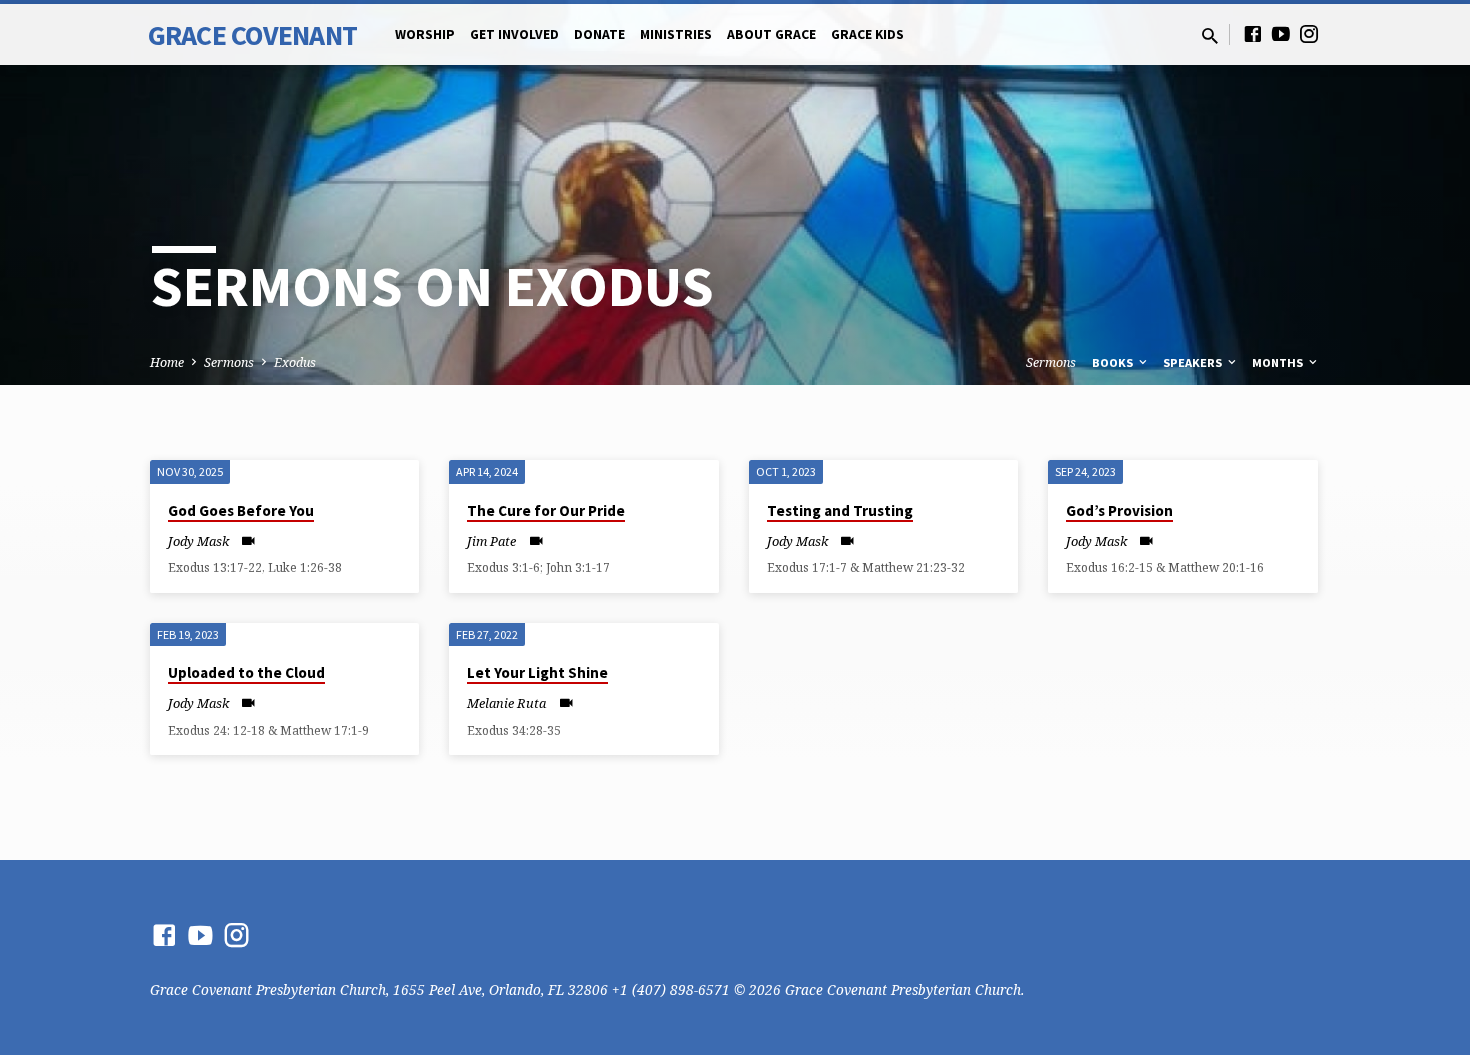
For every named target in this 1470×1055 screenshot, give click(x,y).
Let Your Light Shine (537, 672)
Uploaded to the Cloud (246, 672)
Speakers (1194, 362)
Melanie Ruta (506, 703)
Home (167, 362)
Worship (425, 34)
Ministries (676, 34)
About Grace (771, 34)
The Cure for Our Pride (546, 510)
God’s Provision (1119, 510)
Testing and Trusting (840, 510)
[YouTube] (1281, 33)
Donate (599, 34)
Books (1114, 362)
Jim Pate (491, 541)
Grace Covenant (252, 35)
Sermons (229, 362)
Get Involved (514, 34)
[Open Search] (1210, 35)
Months (1279, 362)
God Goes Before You (241, 510)
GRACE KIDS (867, 34)
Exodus (295, 362)
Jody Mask (198, 541)
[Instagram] (1309, 33)
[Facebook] (1253, 33)
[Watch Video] (248, 540)
